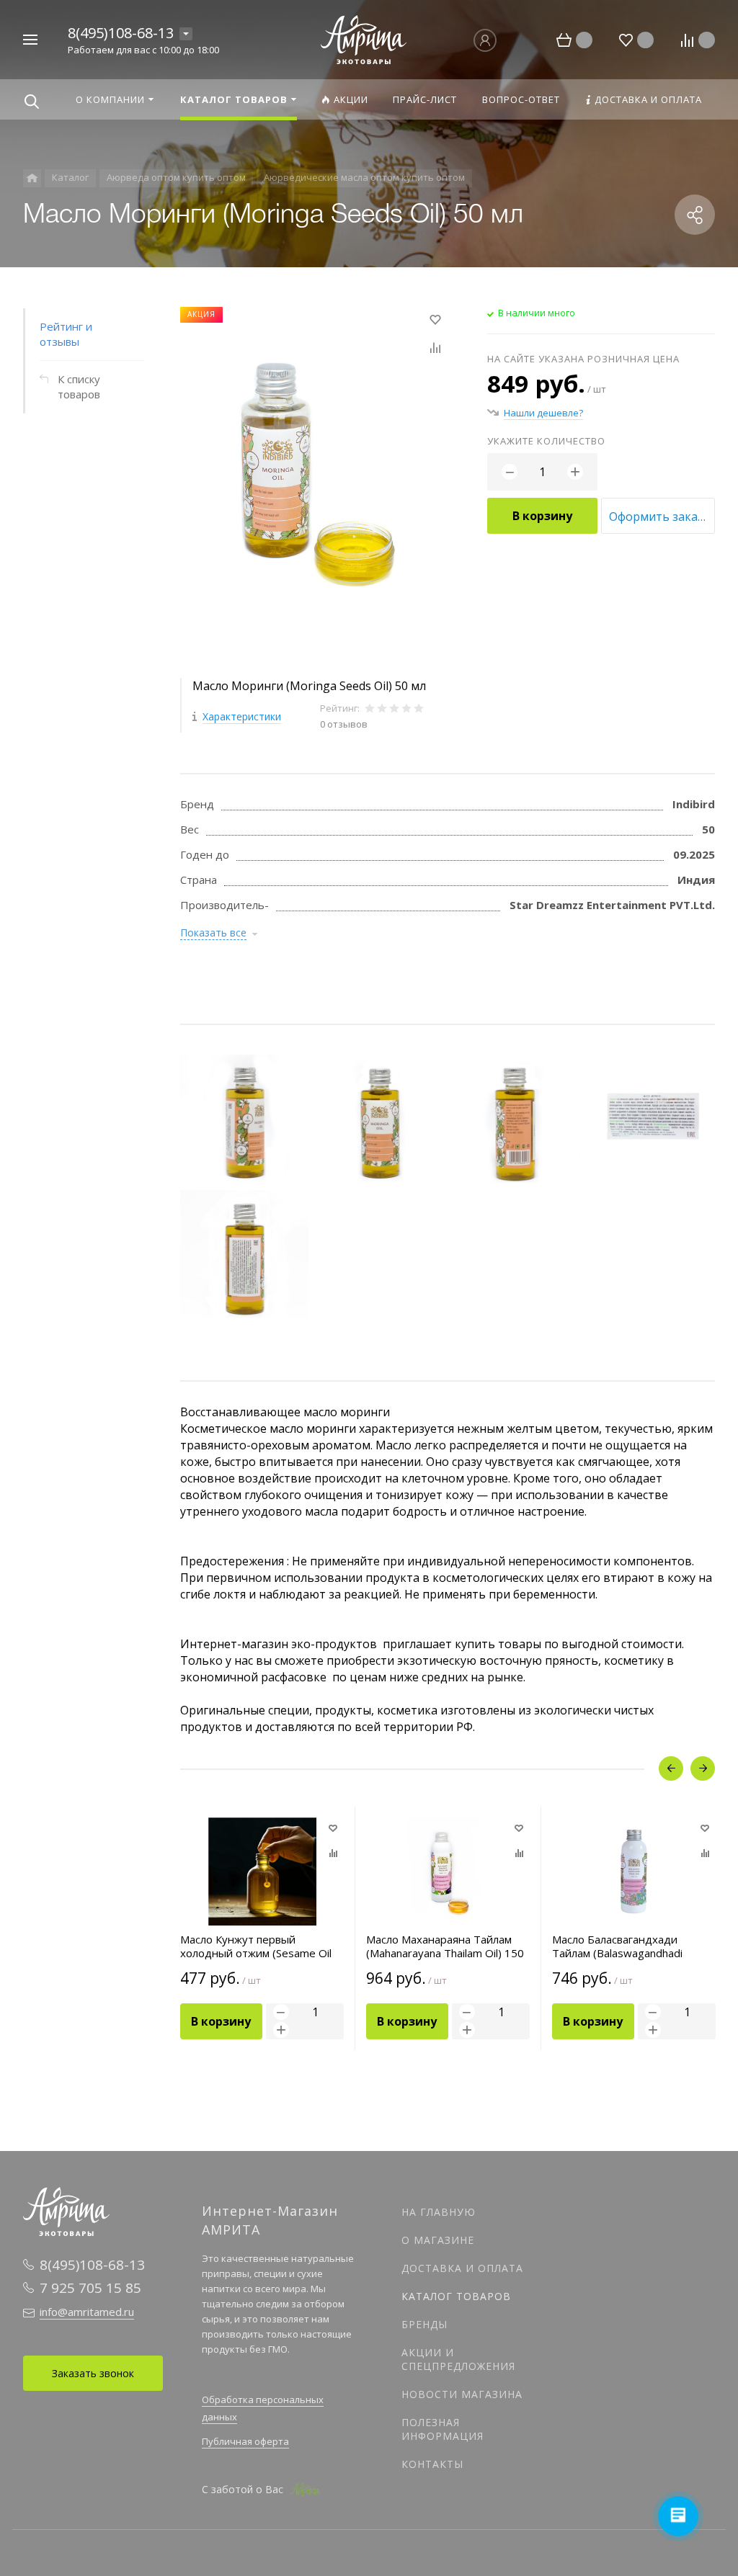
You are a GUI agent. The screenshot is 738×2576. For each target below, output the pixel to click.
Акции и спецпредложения (458, 2359)
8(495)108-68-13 (121, 33)
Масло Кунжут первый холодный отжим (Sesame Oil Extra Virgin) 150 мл (256, 1946)
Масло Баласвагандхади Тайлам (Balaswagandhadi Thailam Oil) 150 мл (617, 1946)
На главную (439, 2212)
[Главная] (32, 178)
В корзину (542, 516)
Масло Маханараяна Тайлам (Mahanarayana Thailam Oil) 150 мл (445, 1946)
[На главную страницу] (364, 38)
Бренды (424, 2324)
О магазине (438, 2240)
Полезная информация (443, 2429)
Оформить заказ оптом (662, 516)
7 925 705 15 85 (90, 2288)
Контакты (432, 2464)
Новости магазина (462, 2394)
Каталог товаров (456, 2296)
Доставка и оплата (462, 2268)
